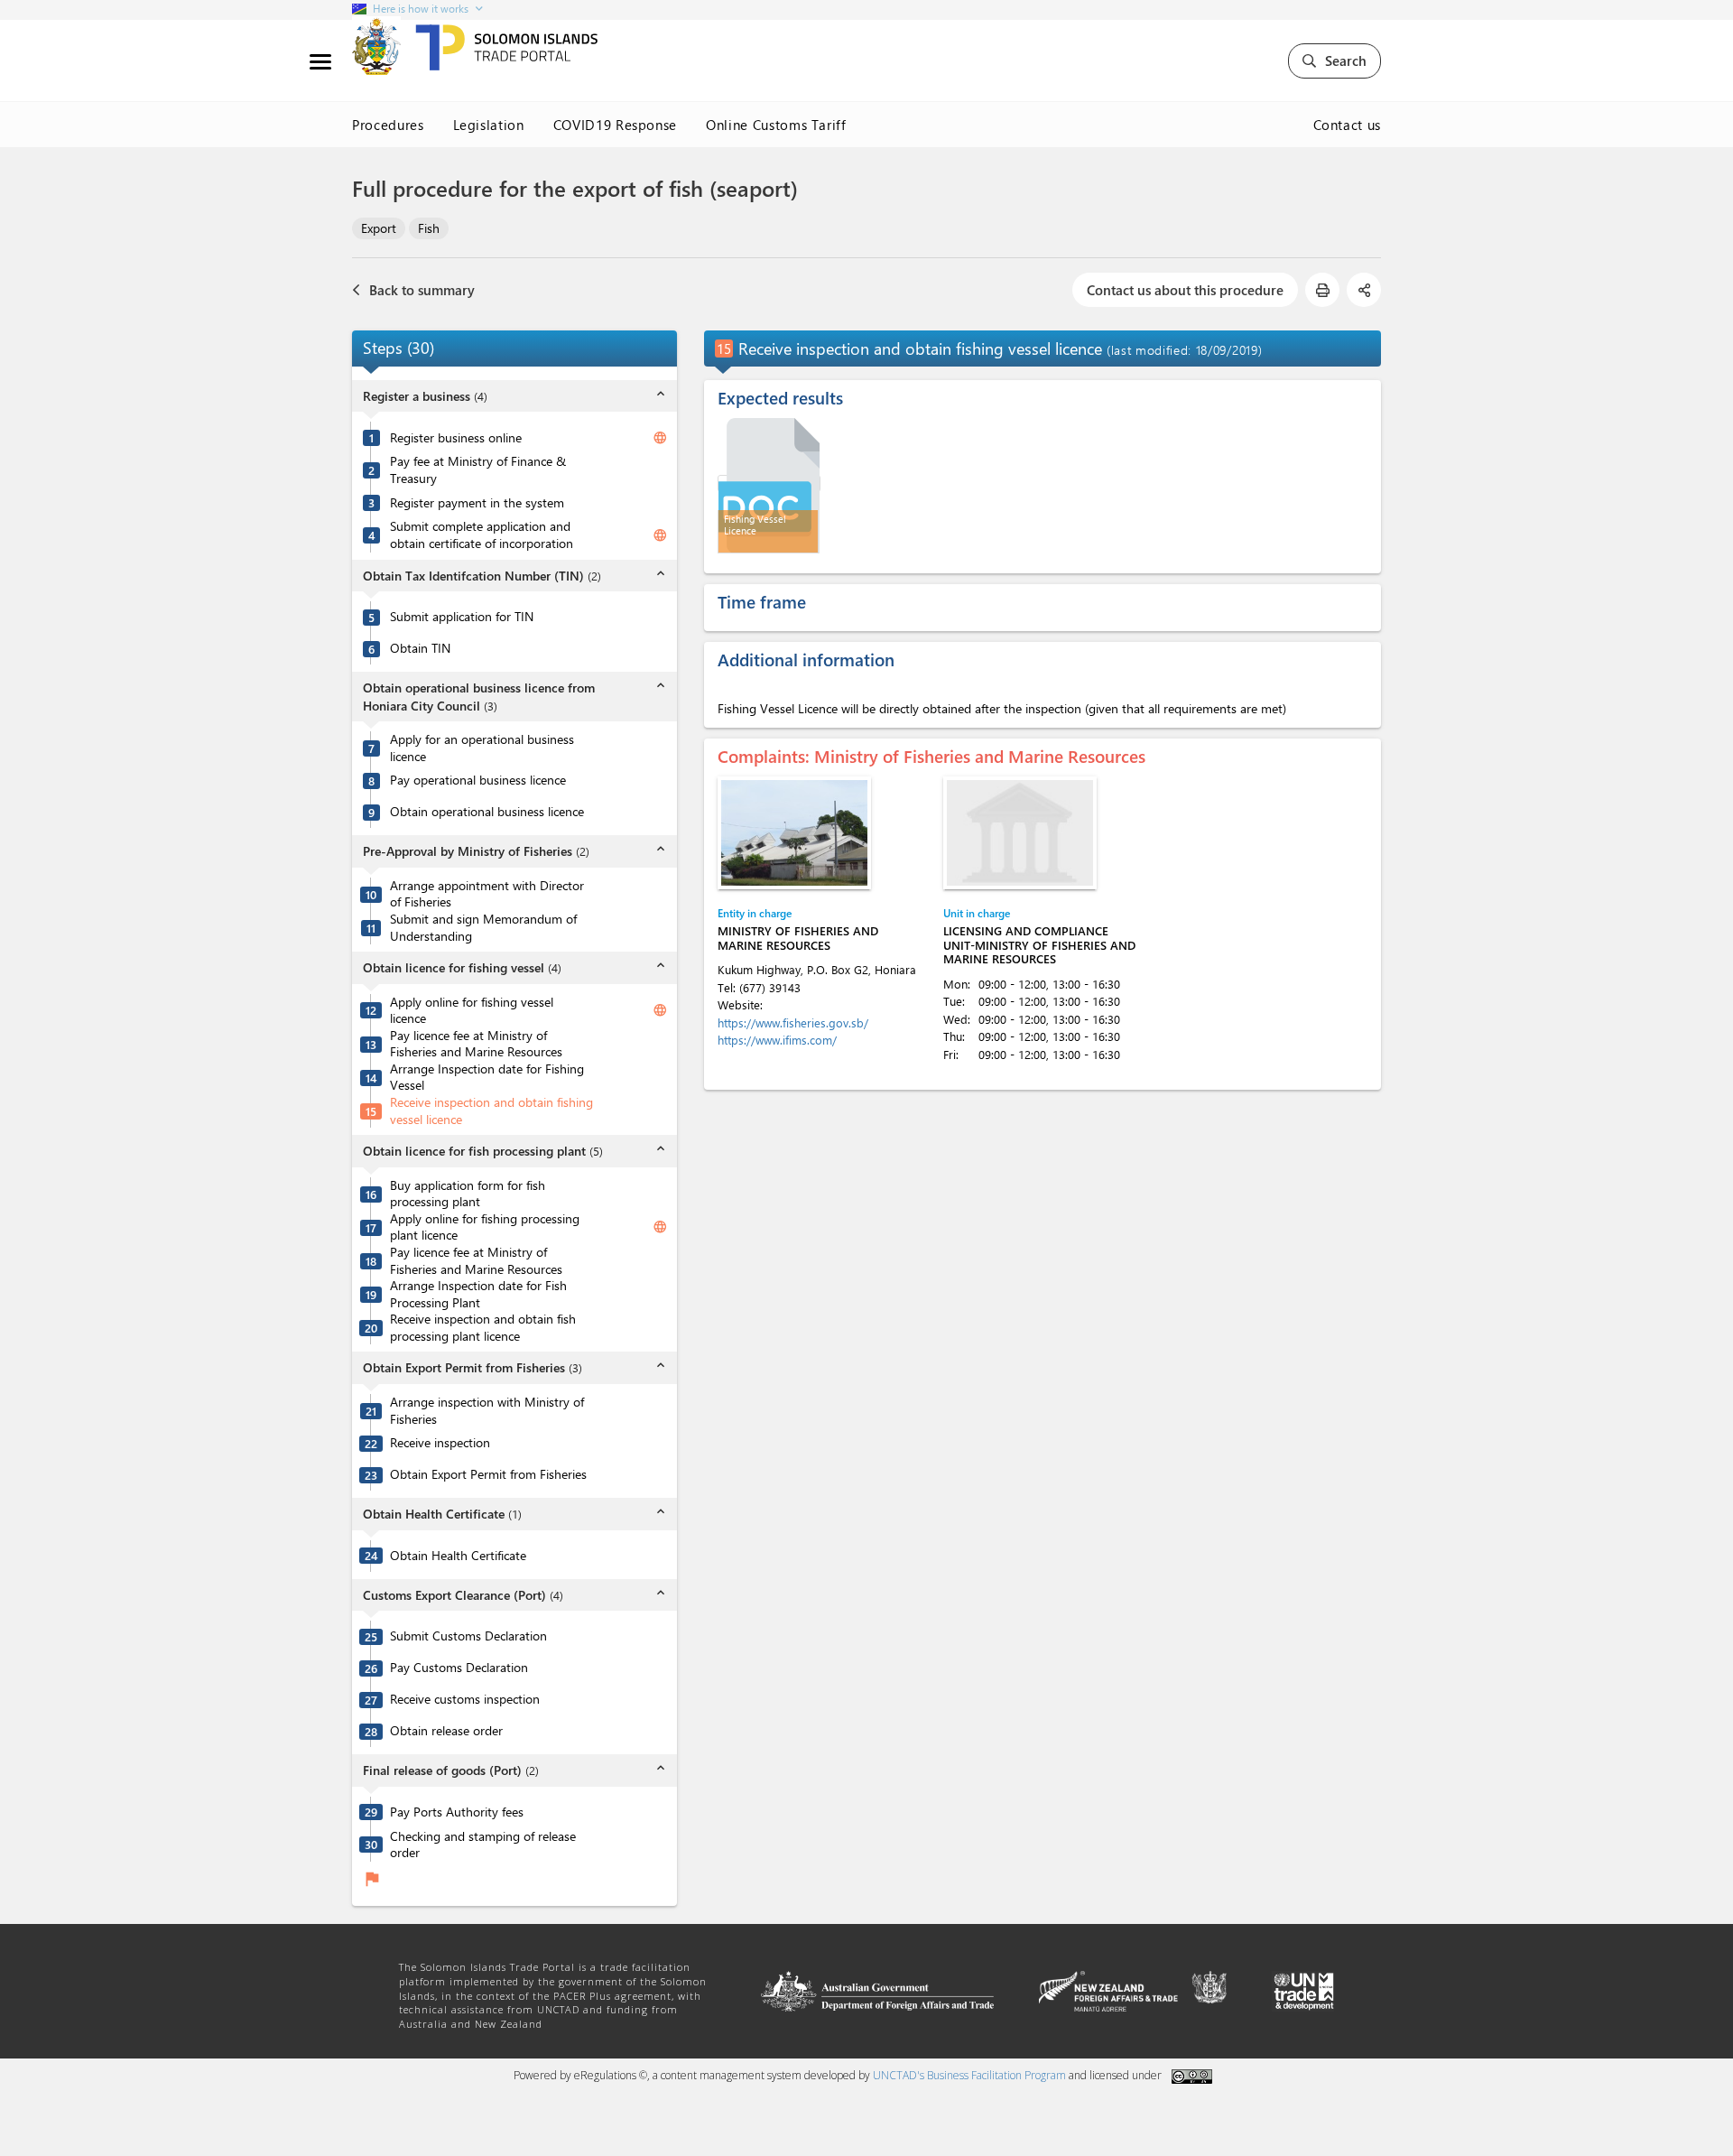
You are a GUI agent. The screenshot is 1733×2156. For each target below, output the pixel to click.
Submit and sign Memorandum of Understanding (483, 928)
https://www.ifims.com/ (777, 1040)
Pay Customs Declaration (459, 1668)
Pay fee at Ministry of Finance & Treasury (478, 470)
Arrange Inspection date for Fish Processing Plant (478, 1294)
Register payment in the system (477, 503)
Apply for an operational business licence (482, 748)
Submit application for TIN (462, 617)
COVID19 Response (615, 125)
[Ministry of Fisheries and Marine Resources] (794, 833)
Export (379, 228)
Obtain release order (446, 1731)
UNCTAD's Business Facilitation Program (969, 2075)
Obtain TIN (420, 648)
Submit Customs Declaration (468, 1636)
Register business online (456, 438)
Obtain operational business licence (487, 812)
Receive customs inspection (465, 1699)
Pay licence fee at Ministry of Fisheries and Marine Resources (476, 1044)
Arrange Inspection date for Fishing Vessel (487, 1078)
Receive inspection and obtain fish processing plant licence (483, 1328)
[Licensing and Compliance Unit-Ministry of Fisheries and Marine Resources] (1020, 833)
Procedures (388, 125)
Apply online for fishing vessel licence (472, 1011)
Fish (429, 228)
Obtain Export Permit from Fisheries (488, 1474)
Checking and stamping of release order (483, 1845)
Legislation (489, 125)
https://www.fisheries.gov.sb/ (793, 1022)
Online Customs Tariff (776, 125)
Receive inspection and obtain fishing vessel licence (491, 1111)
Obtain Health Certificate (458, 1556)
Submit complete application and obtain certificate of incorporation (482, 535)
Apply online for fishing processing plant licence (485, 1227)
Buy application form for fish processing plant (468, 1194)
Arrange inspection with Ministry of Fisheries (487, 1411)
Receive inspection (440, 1443)
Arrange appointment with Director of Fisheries (487, 894)
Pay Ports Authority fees (457, 1812)
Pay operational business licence (478, 780)
